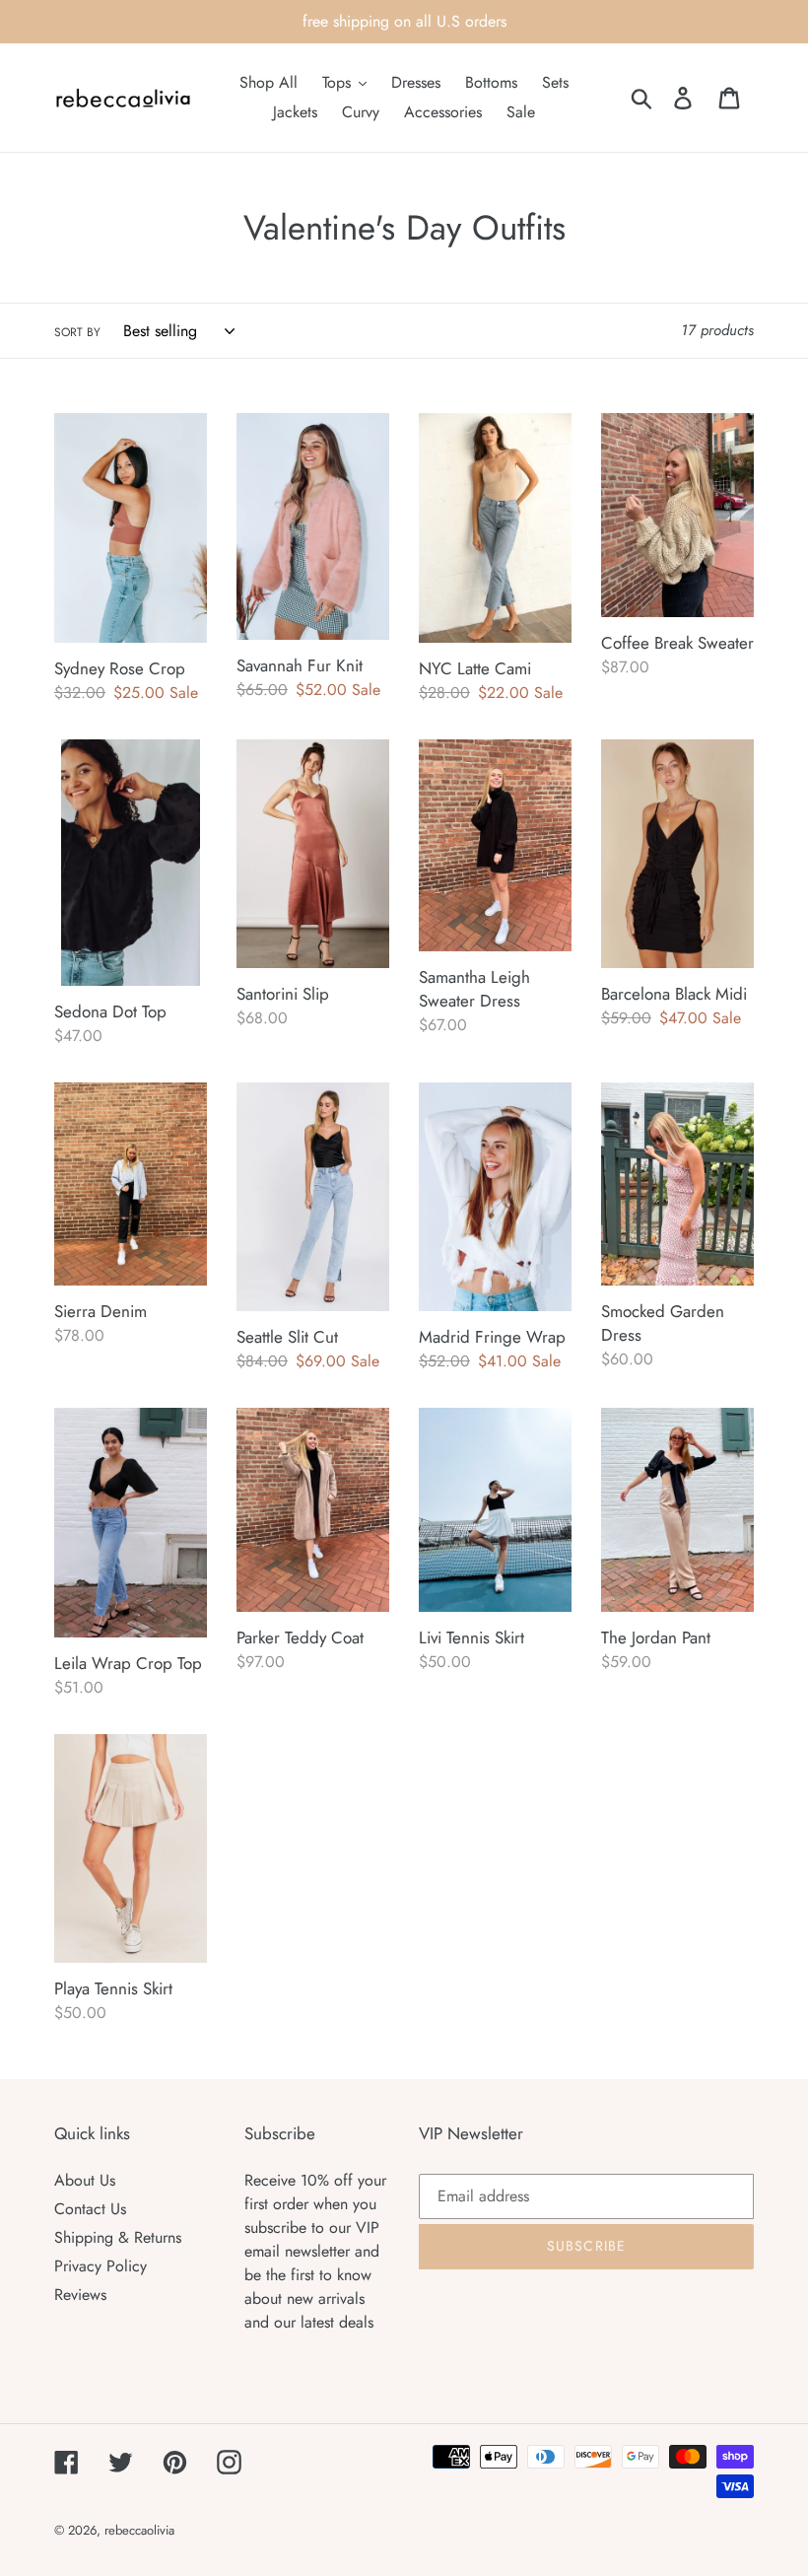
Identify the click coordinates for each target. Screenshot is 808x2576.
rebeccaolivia (139, 2530)
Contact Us (90, 2209)
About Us (85, 2180)
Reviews (80, 2295)
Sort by (77, 332)
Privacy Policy (101, 2266)
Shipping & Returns (118, 2237)
